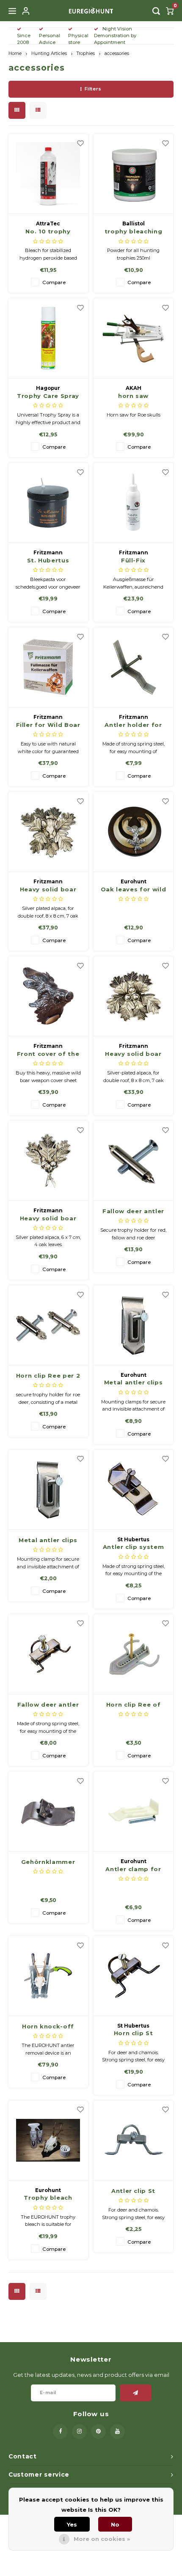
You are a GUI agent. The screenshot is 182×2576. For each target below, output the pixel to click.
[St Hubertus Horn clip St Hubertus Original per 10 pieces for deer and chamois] (133, 1976)
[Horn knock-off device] (48, 1976)
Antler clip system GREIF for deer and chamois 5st (133, 1547)
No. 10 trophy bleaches (48, 232)
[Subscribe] (136, 2393)
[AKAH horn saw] (133, 338)
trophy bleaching (133, 231)
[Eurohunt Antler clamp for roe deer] (133, 1812)
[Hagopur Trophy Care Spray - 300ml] (48, 338)
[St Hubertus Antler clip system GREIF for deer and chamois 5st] (133, 1490)
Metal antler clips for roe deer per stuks (48, 1541)
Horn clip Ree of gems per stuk (133, 1705)
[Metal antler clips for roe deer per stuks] (48, 1490)
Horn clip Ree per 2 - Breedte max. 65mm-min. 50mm (48, 1376)
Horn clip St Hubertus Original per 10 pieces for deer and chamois (133, 2034)
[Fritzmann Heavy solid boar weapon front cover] (48, 832)
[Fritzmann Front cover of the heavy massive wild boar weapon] (48, 996)
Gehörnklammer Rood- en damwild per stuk (48, 1862)
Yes (72, 2524)
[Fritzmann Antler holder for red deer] (133, 667)
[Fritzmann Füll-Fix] (133, 503)
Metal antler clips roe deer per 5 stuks (134, 1383)
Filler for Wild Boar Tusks (48, 725)
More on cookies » (102, 2539)
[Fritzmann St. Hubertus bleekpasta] (48, 503)
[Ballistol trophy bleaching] (133, 174)
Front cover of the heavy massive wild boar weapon (48, 1054)
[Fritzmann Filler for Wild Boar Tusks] (48, 667)
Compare (54, 282)
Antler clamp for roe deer (133, 1870)
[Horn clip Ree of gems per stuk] (133, 1654)
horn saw (133, 396)
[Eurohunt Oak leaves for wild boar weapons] (133, 832)
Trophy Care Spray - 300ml (48, 396)
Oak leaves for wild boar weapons (133, 890)
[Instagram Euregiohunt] (79, 2432)
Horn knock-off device (48, 2027)
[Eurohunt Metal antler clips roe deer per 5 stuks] (133, 1325)
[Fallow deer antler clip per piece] (48, 1654)
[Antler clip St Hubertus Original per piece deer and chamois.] (133, 2141)
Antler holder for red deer (133, 725)
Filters (93, 89)
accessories (117, 53)
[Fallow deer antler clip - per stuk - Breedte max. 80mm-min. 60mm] (133, 1161)
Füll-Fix (133, 560)
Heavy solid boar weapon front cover (48, 890)
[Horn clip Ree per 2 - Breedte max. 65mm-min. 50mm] (48, 1325)
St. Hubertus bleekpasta (48, 561)
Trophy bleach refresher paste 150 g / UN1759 (48, 2198)
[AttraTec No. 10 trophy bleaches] (48, 174)
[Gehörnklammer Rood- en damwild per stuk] (48, 1812)
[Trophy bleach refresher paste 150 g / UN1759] (48, 2141)
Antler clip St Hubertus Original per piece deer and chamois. (134, 2191)
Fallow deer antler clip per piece (48, 1705)
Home (15, 53)
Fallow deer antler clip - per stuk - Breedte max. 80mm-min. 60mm (133, 1212)
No (115, 2524)
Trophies (86, 53)
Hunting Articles (49, 53)
